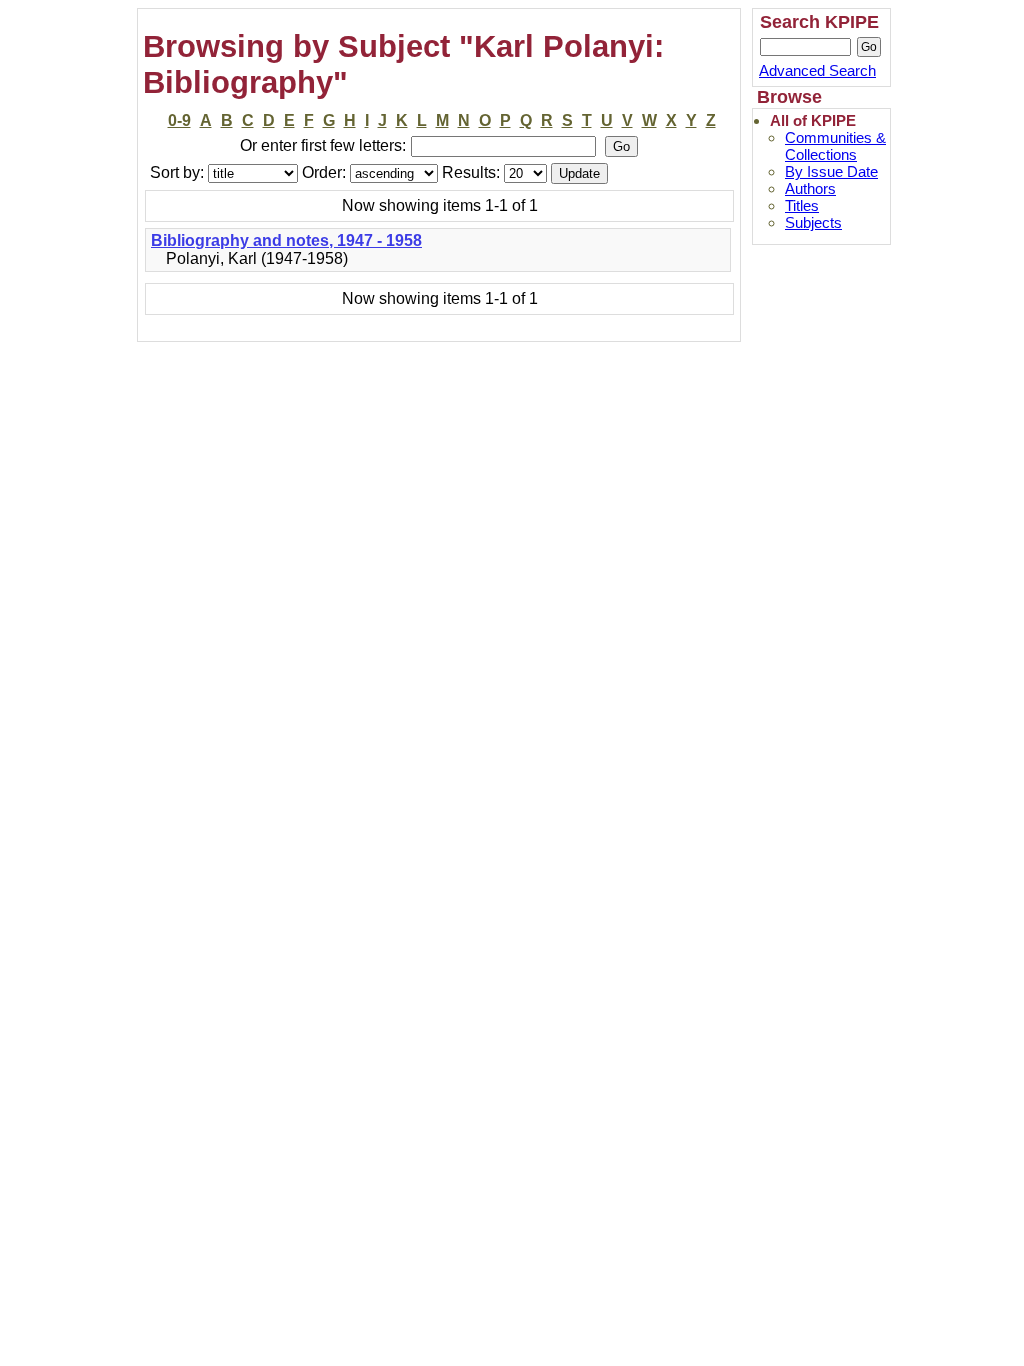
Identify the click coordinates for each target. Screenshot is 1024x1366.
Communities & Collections (835, 146)
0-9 (179, 120)
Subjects (813, 222)
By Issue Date (831, 171)
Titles (802, 205)
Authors (810, 188)
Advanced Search (817, 70)
